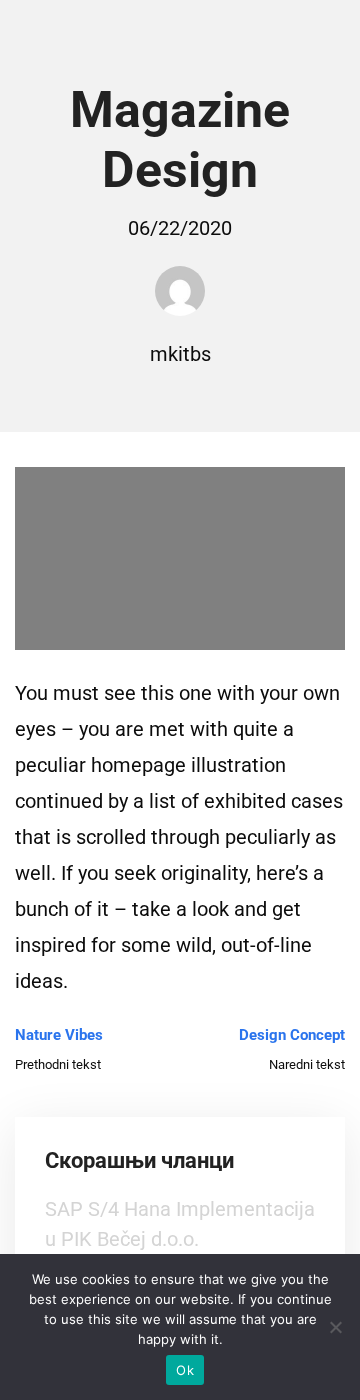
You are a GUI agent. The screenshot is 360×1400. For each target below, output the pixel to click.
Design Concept (292, 1035)
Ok (185, 1370)
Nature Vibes (59, 1035)
